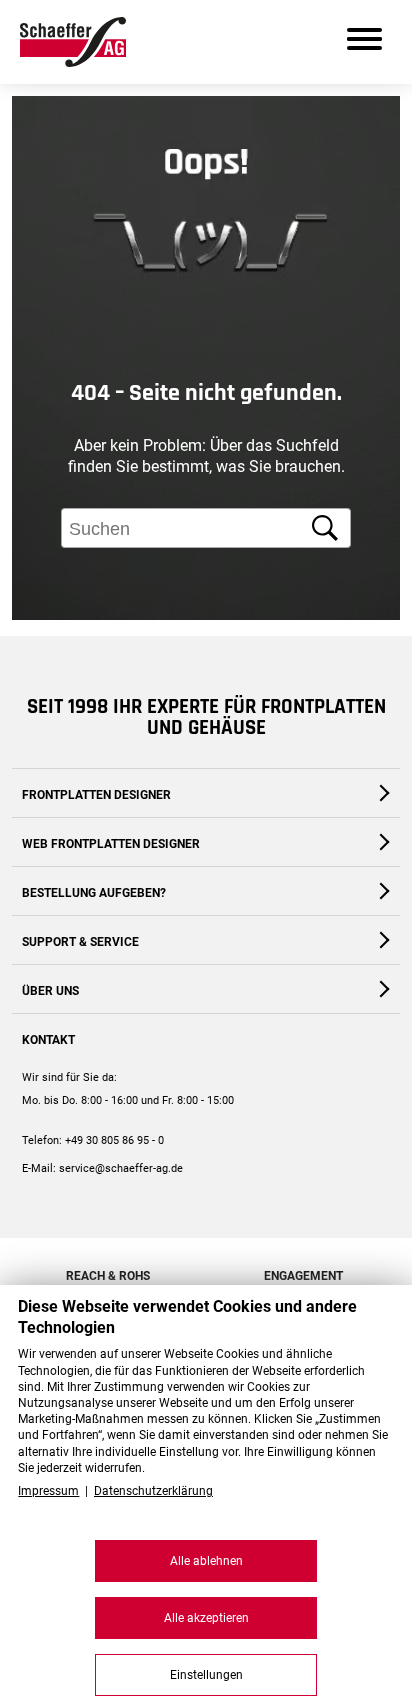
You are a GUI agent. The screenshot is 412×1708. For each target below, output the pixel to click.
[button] (378, 669)
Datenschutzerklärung (153, 1491)
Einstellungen (206, 1675)
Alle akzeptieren (206, 1618)
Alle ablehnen (206, 1561)
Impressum (48, 1491)
